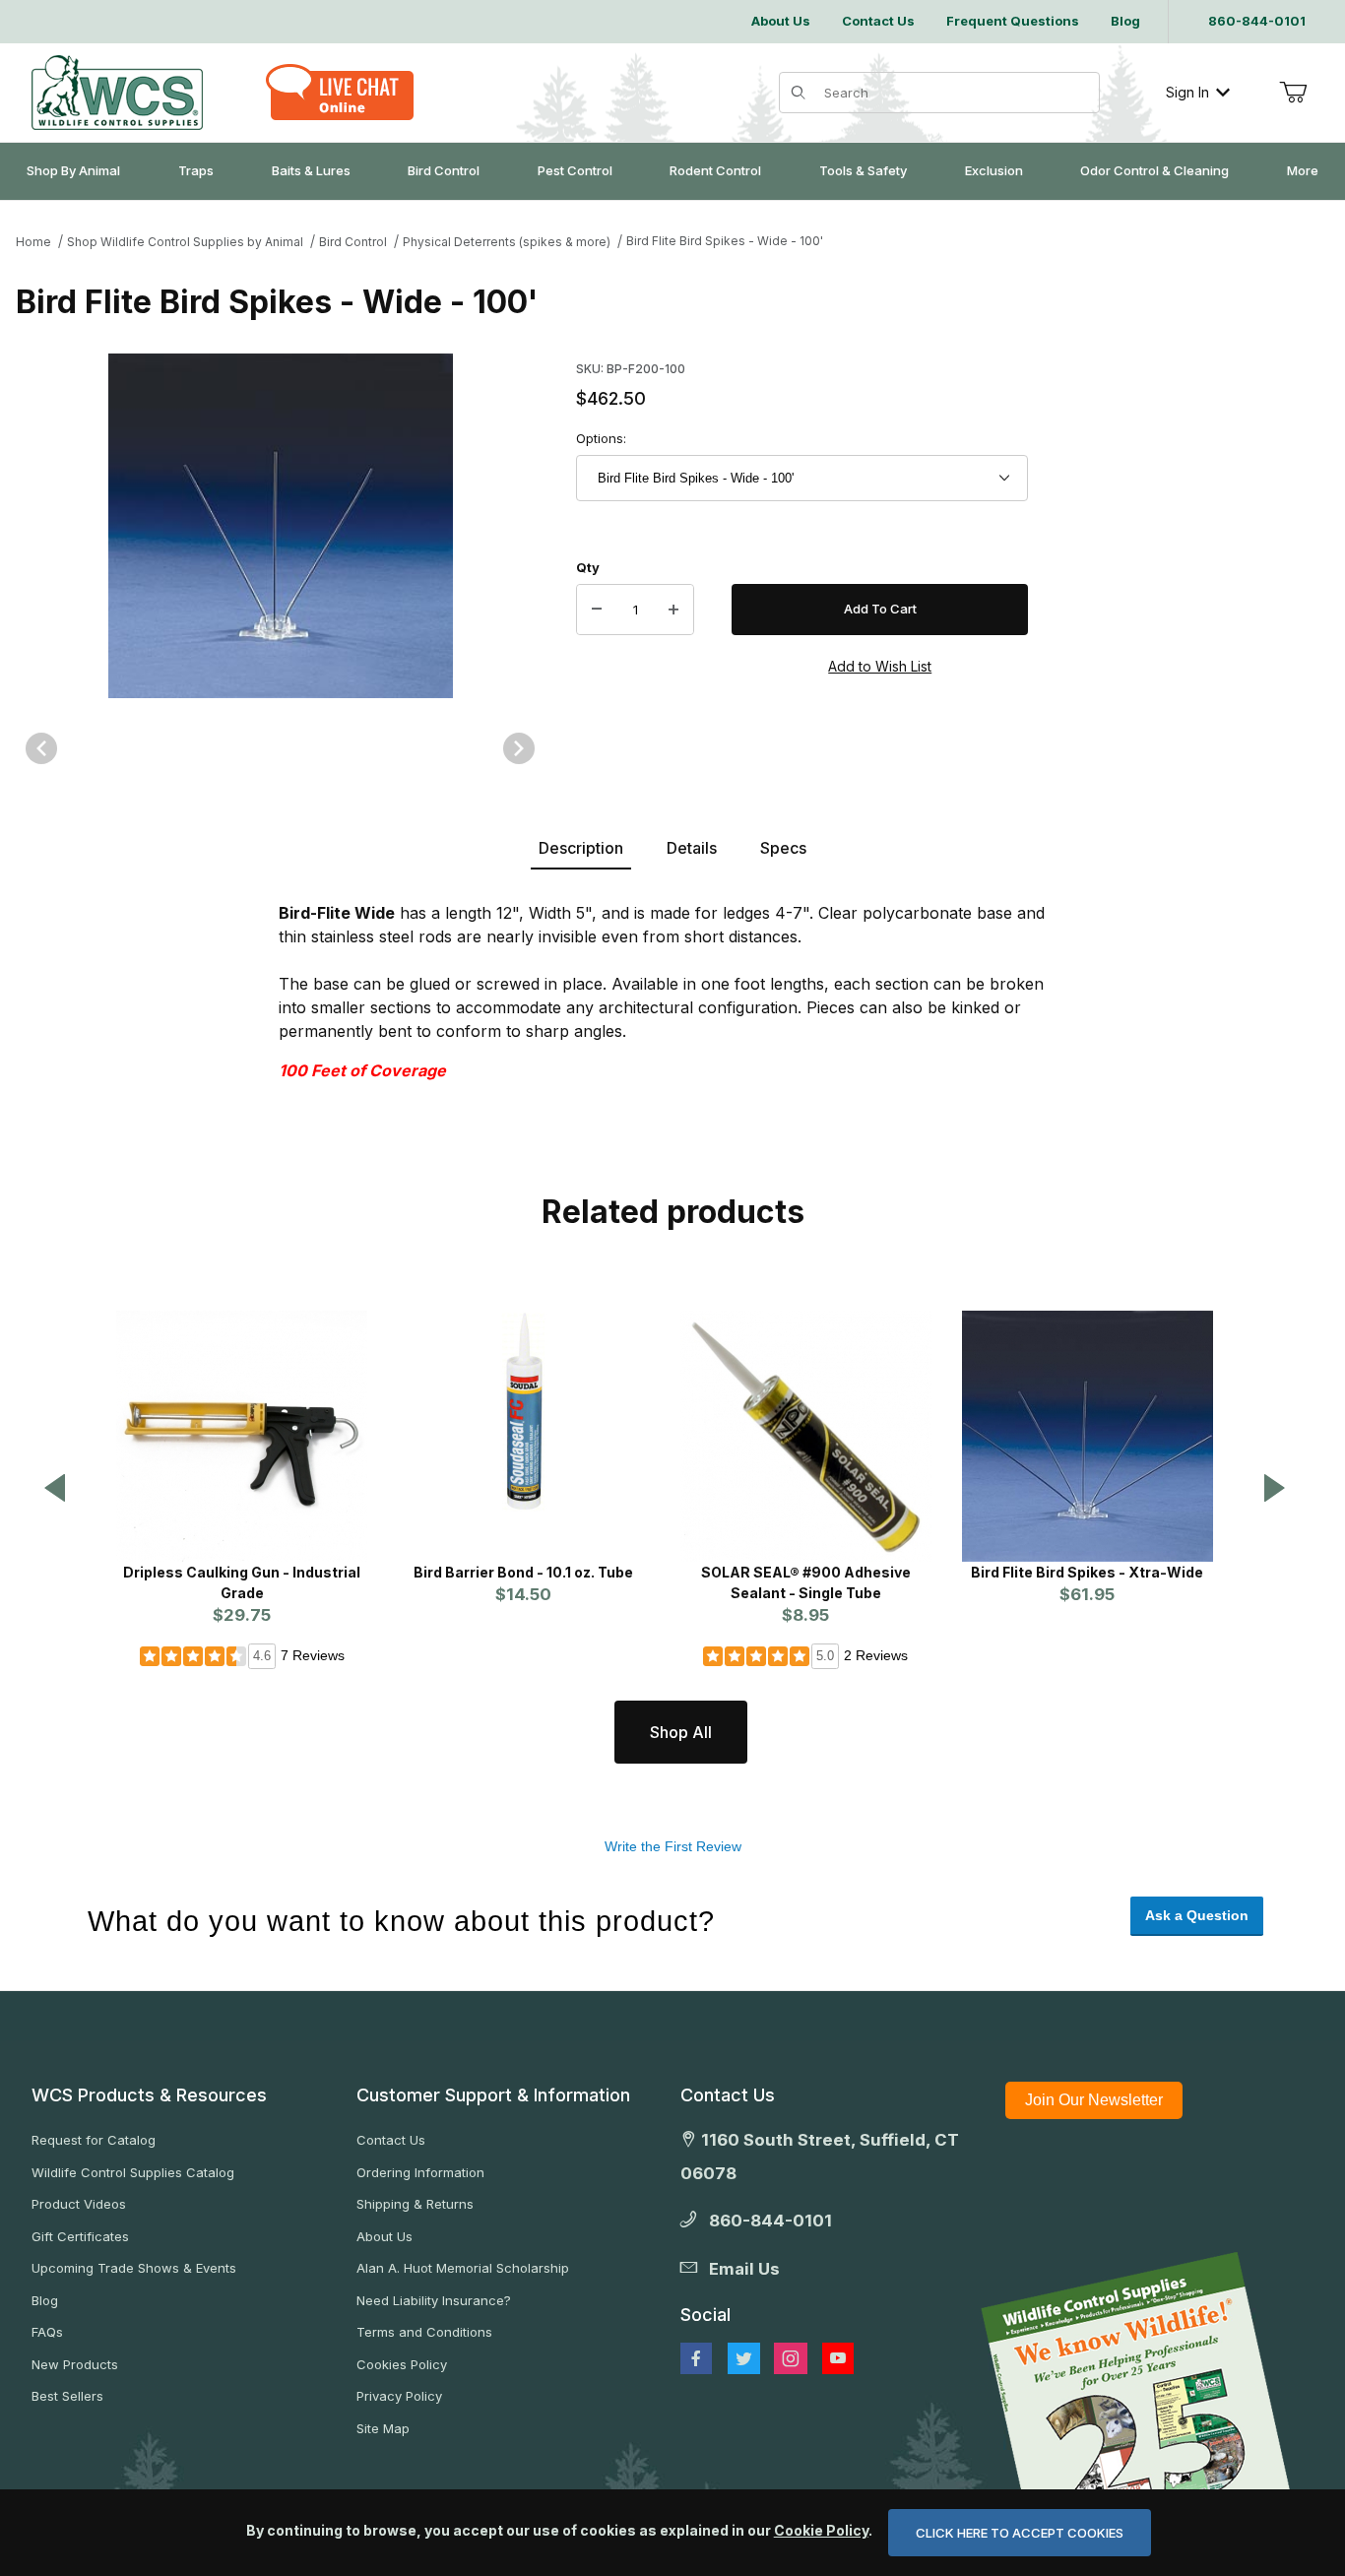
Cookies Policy (402, 2364)
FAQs (47, 2332)
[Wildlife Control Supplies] (117, 93)
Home (33, 242)
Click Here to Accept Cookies (1020, 2533)
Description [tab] (581, 848)
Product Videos (79, 2204)
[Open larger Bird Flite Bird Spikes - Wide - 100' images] (280, 526)
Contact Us (391, 2140)
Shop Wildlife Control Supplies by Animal (185, 242)
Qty (588, 567)
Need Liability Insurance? (434, 2300)
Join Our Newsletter (1094, 2100)
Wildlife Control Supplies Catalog (133, 2172)
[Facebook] (696, 2358)
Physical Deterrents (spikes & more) (507, 242)
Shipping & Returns (415, 2204)
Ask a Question (1197, 1915)
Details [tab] (692, 848)
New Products (75, 2364)
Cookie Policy (821, 2530)
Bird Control (353, 242)
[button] (55, 1489)
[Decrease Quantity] (597, 610)
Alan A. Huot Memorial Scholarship (463, 2268)
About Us (384, 2236)
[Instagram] (791, 2358)
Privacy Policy (399, 2396)
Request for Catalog (94, 2140)
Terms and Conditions (424, 2332)
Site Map (383, 2428)
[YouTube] (838, 2358)
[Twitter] (744, 2358)
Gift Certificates (80, 2236)
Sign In (1187, 92)
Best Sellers (67, 2396)
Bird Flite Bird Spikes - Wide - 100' (725, 241)
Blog (45, 2300)
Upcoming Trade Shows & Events (134, 2268)
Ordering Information (420, 2172)
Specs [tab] (783, 848)
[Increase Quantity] (673, 610)
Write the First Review (673, 1846)
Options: (601, 438)
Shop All (681, 1732)
